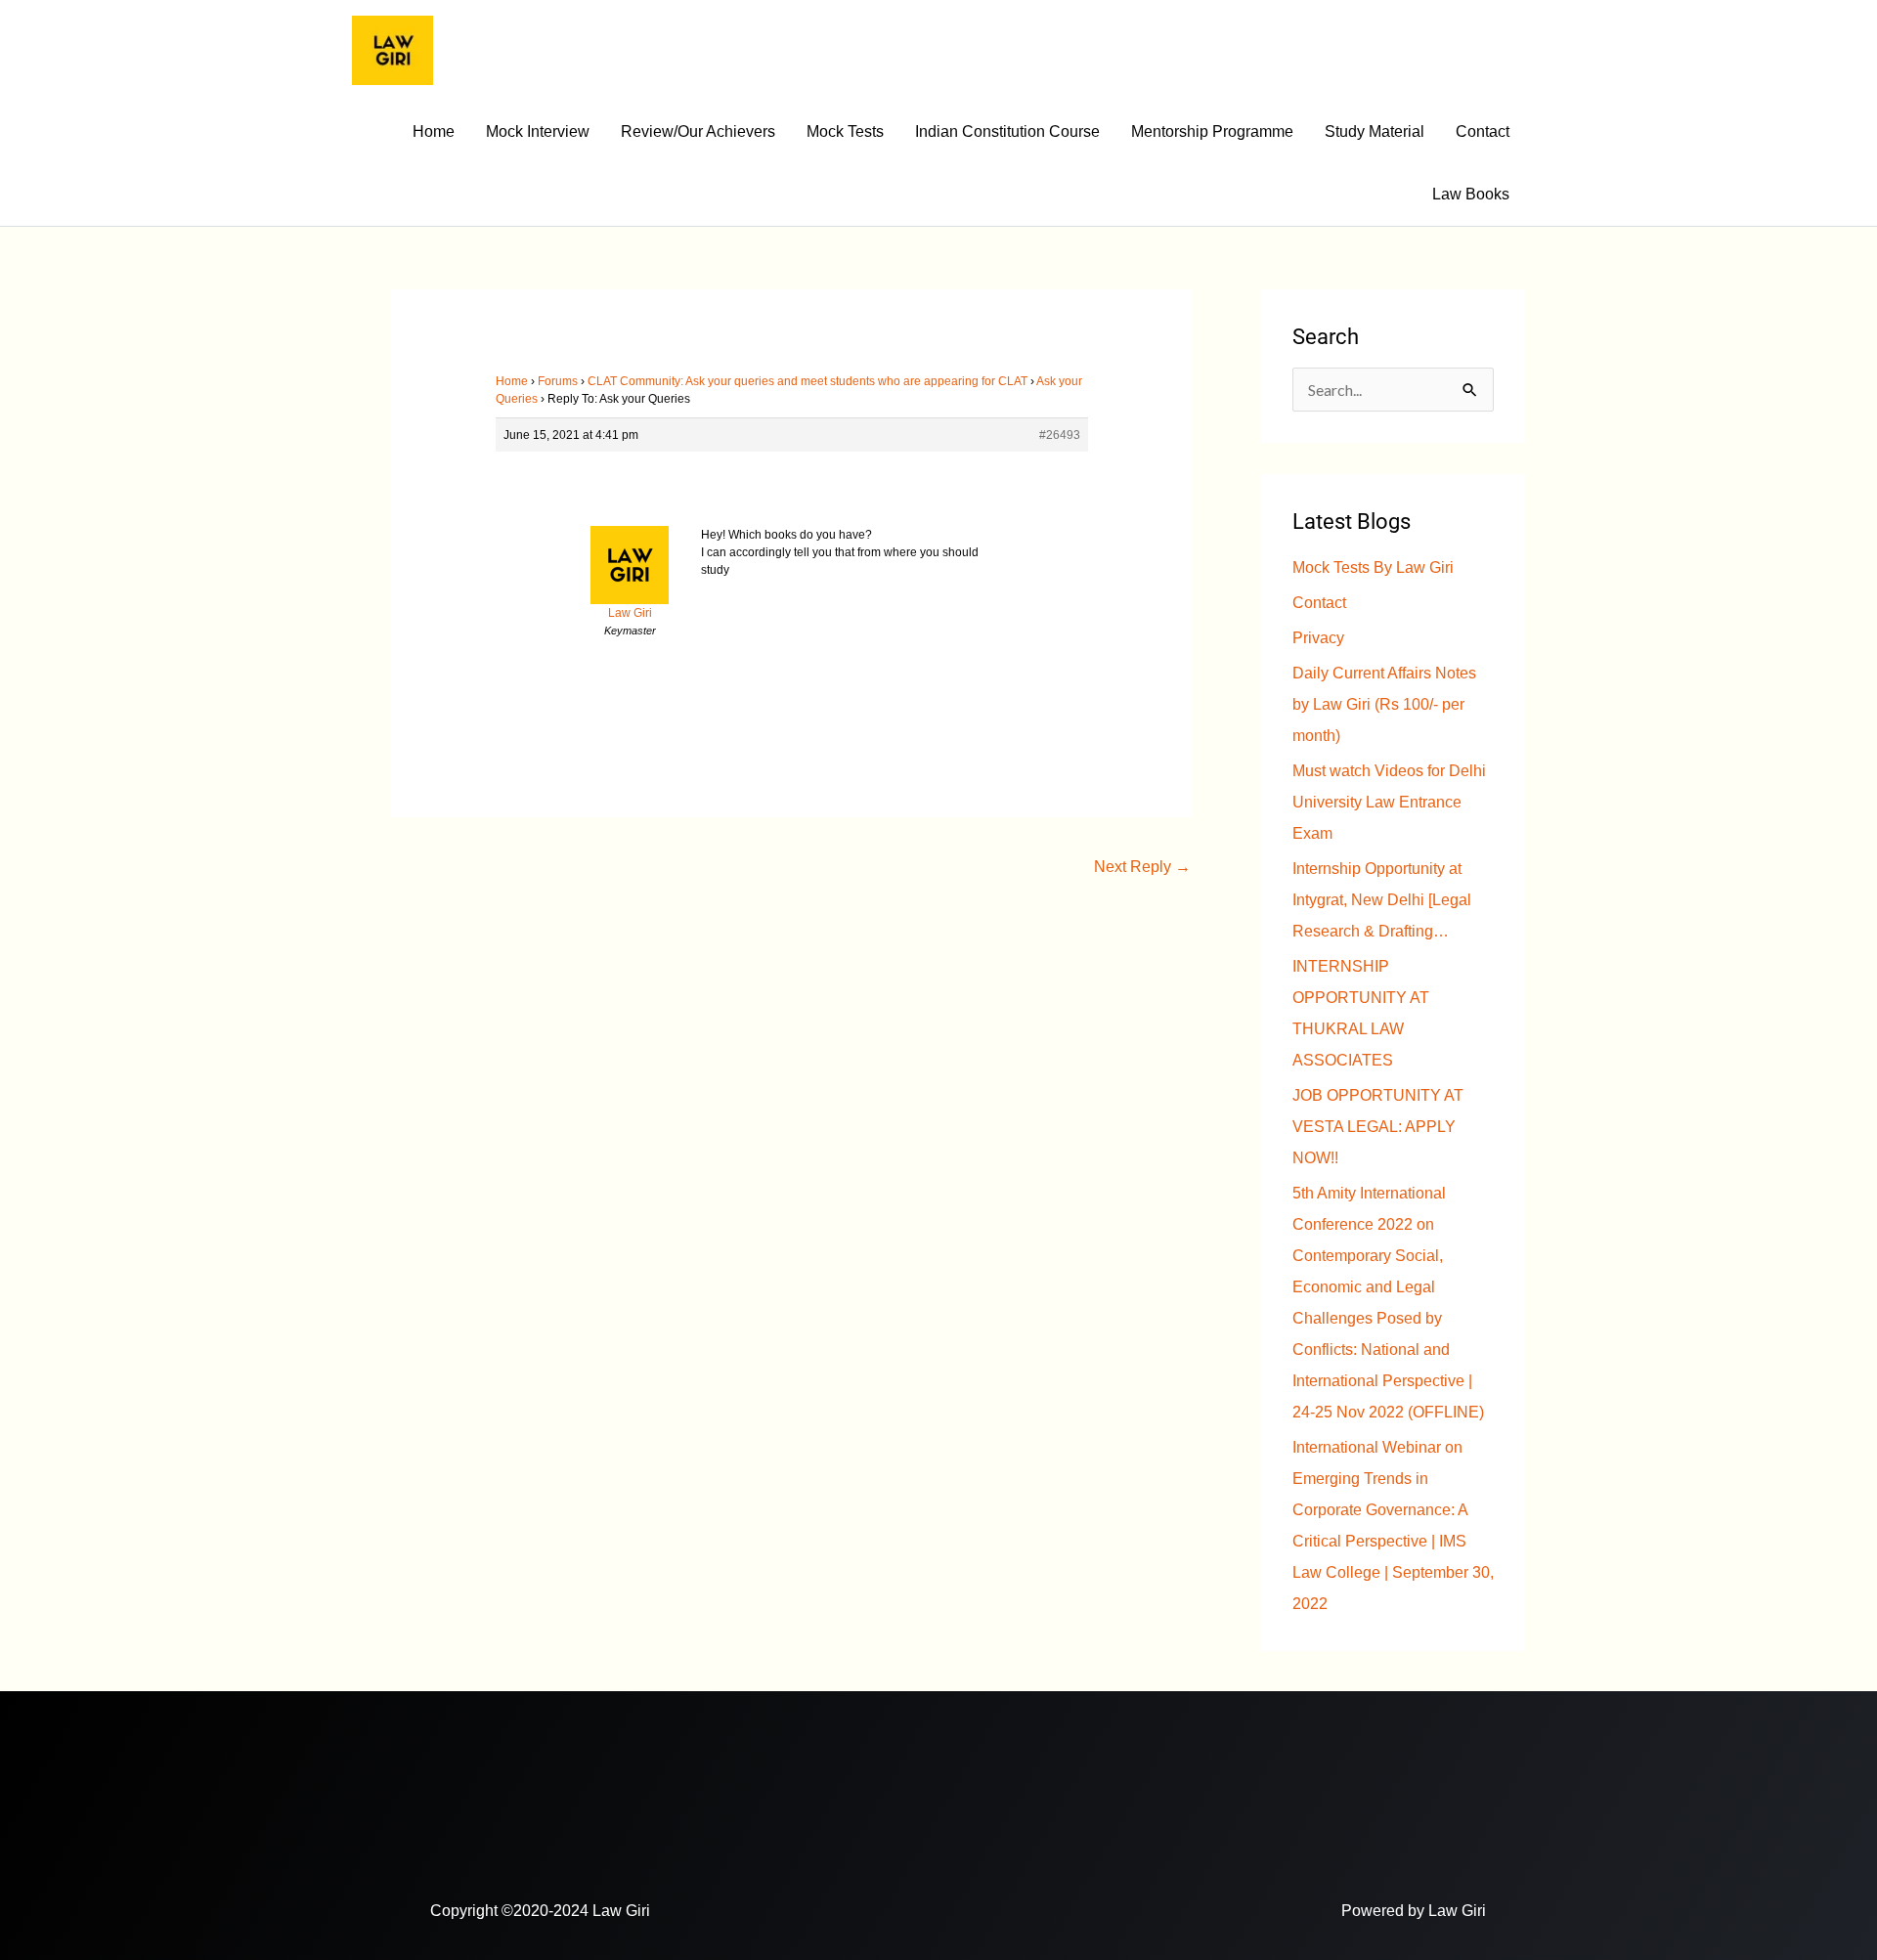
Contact (1483, 131)
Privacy (1318, 638)
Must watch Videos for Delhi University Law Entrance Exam (1389, 802)
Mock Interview (538, 131)
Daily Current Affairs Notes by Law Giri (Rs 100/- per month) (1384, 704)
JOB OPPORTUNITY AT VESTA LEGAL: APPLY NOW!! (1378, 1127)
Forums (558, 381)
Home (434, 131)
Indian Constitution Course (1007, 131)
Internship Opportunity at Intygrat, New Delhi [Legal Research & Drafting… (1382, 900)
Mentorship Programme (1212, 131)
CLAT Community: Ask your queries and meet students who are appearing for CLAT (808, 381)
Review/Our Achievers (698, 131)
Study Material (1375, 131)
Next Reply (1142, 867)
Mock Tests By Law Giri (1373, 567)
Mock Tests (845, 131)
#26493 (1060, 435)
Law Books (1471, 194)
